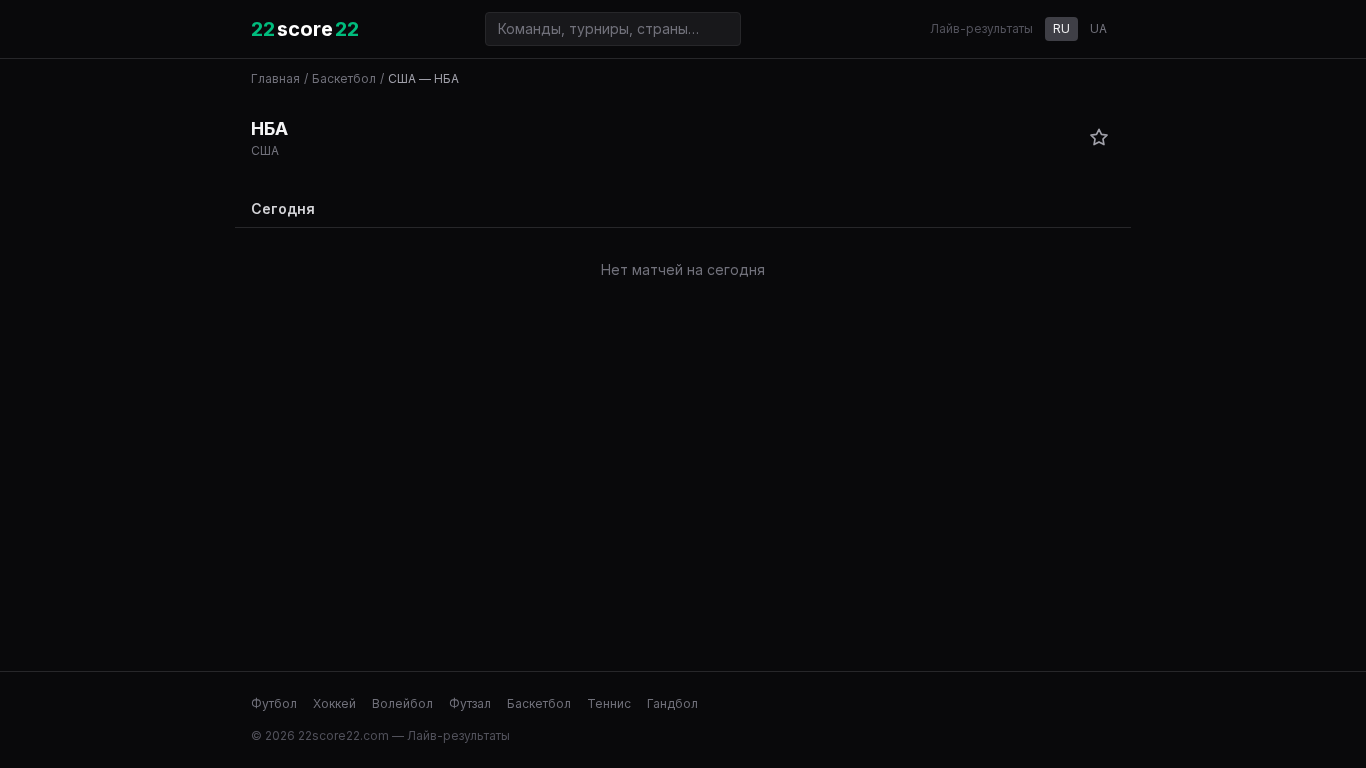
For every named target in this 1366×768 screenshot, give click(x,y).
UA (1098, 28)
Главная (275, 78)
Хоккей (334, 703)
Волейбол (402, 703)
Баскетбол (344, 78)
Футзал (470, 703)
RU (1061, 28)
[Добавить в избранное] (1099, 137)
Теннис (609, 703)
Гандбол (672, 703)
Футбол (274, 703)
